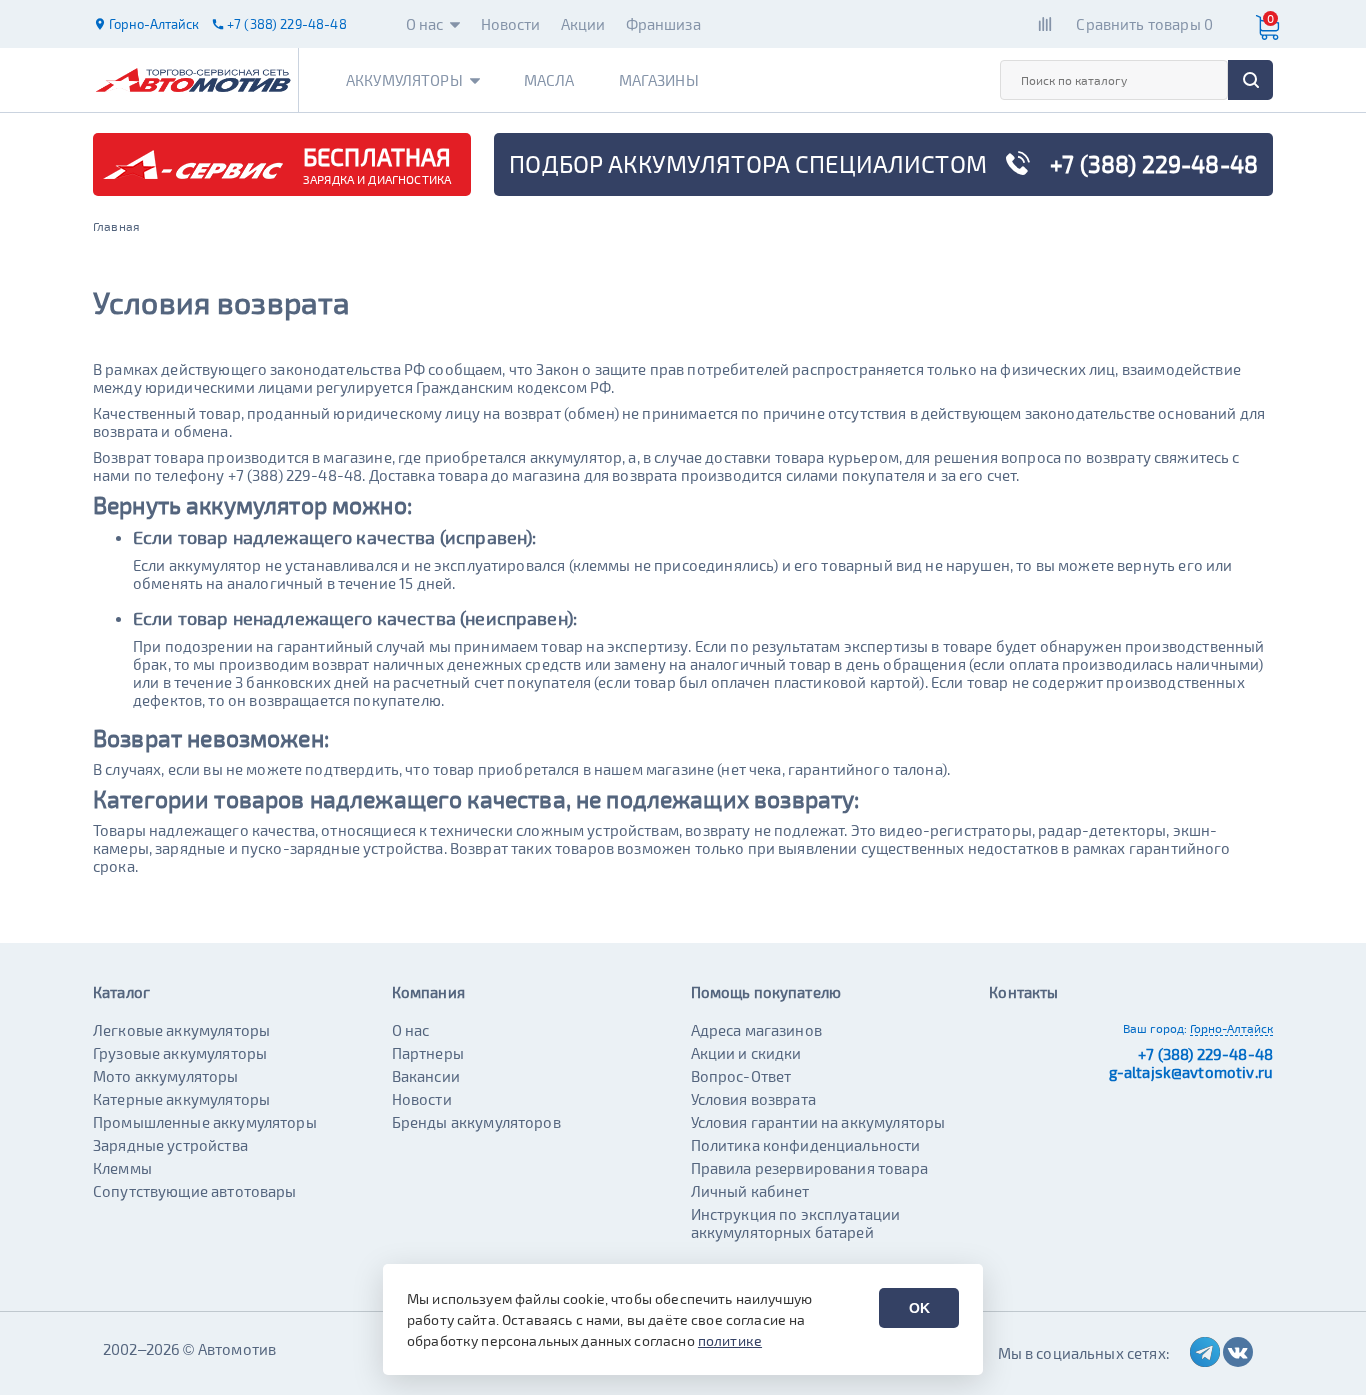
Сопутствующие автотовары (195, 1191)
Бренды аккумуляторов (476, 1122)
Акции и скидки (746, 1053)
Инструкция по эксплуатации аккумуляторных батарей (796, 1223)
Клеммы (122, 1168)
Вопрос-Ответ (741, 1076)
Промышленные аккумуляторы (205, 1122)
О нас (425, 24)
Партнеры (428, 1053)
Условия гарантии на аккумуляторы (818, 1122)
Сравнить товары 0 (1144, 24)
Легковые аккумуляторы (181, 1030)
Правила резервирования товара (809, 1168)
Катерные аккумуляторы (181, 1099)
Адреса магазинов (756, 1030)
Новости (511, 24)
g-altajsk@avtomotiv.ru (1191, 1072)
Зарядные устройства (170, 1145)
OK (919, 1308)
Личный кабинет (750, 1191)
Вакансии (426, 1076)
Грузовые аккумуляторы (180, 1053)
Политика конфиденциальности (806, 1145)
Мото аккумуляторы (166, 1076)
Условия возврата (753, 1099)
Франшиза (663, 24)
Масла (549, 80)
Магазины (659, 80)
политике (730, 1340)
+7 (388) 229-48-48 (1205, 1054)
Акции (583, 24)
